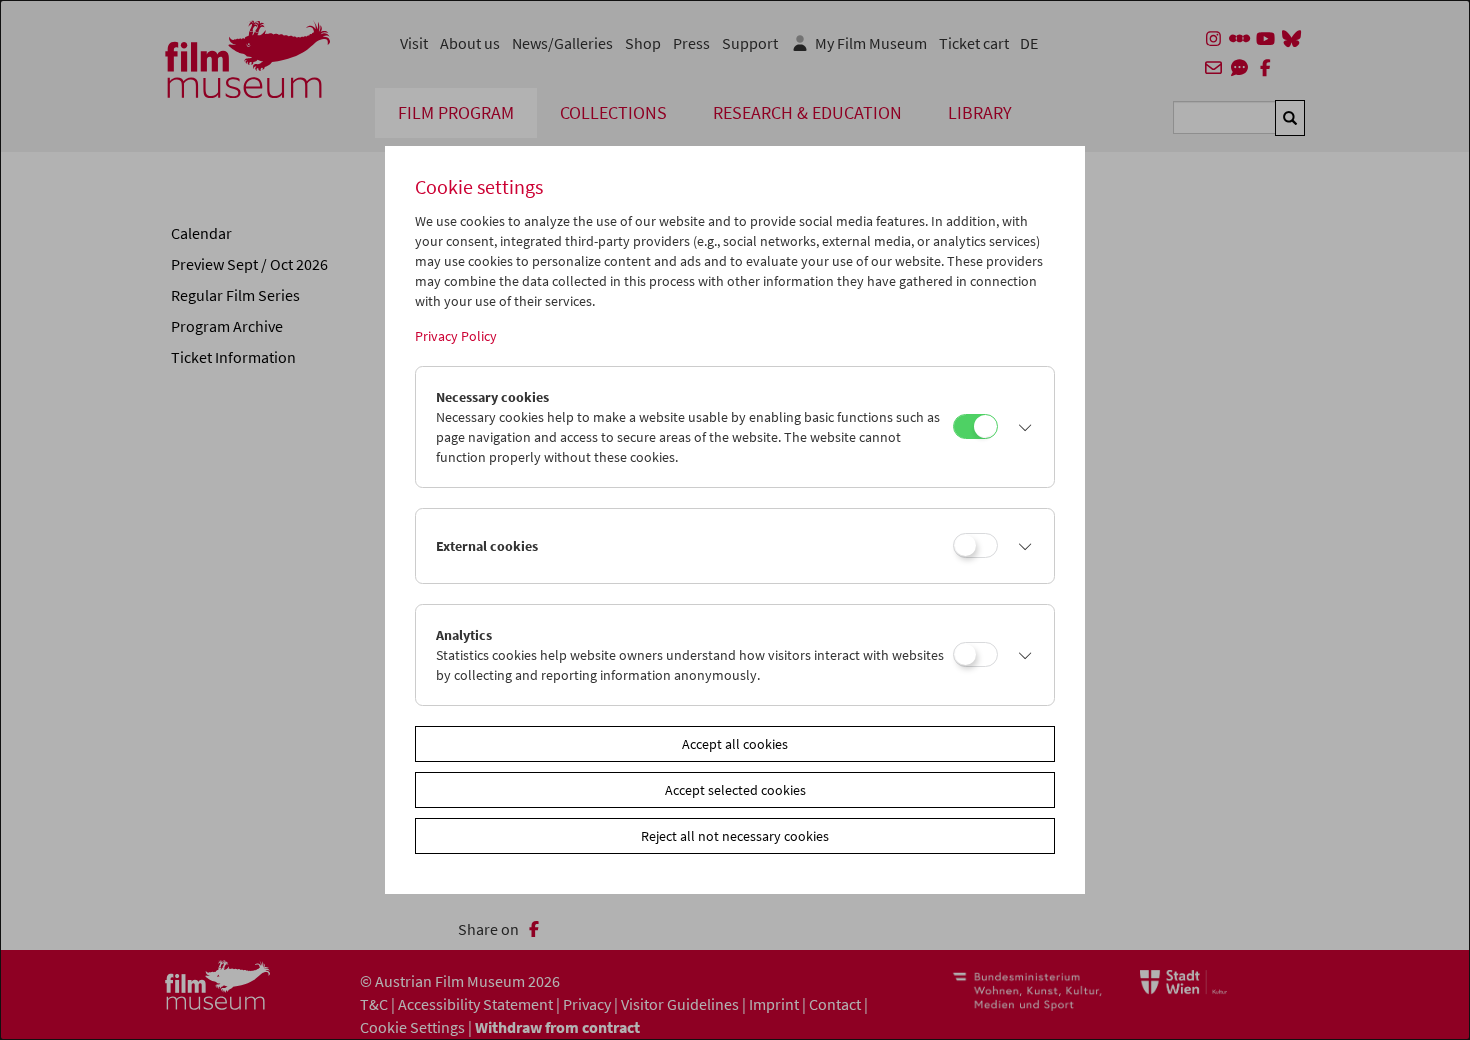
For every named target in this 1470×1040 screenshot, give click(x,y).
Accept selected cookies (735, 790)
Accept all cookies (735, 744)
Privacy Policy (456, 336)
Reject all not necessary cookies (735, 836)
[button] (1021, 427)
